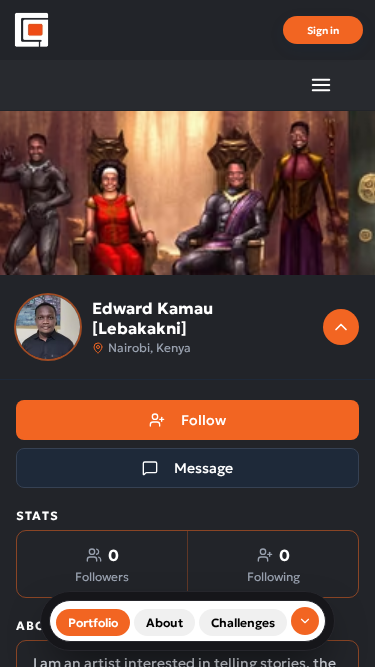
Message (203, 468)
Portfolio (93, 622)
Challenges (243, 622)
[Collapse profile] (341, 327)
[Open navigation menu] (321, 85)
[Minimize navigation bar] (305, 621)
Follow (203, 420)
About (164, 622)
